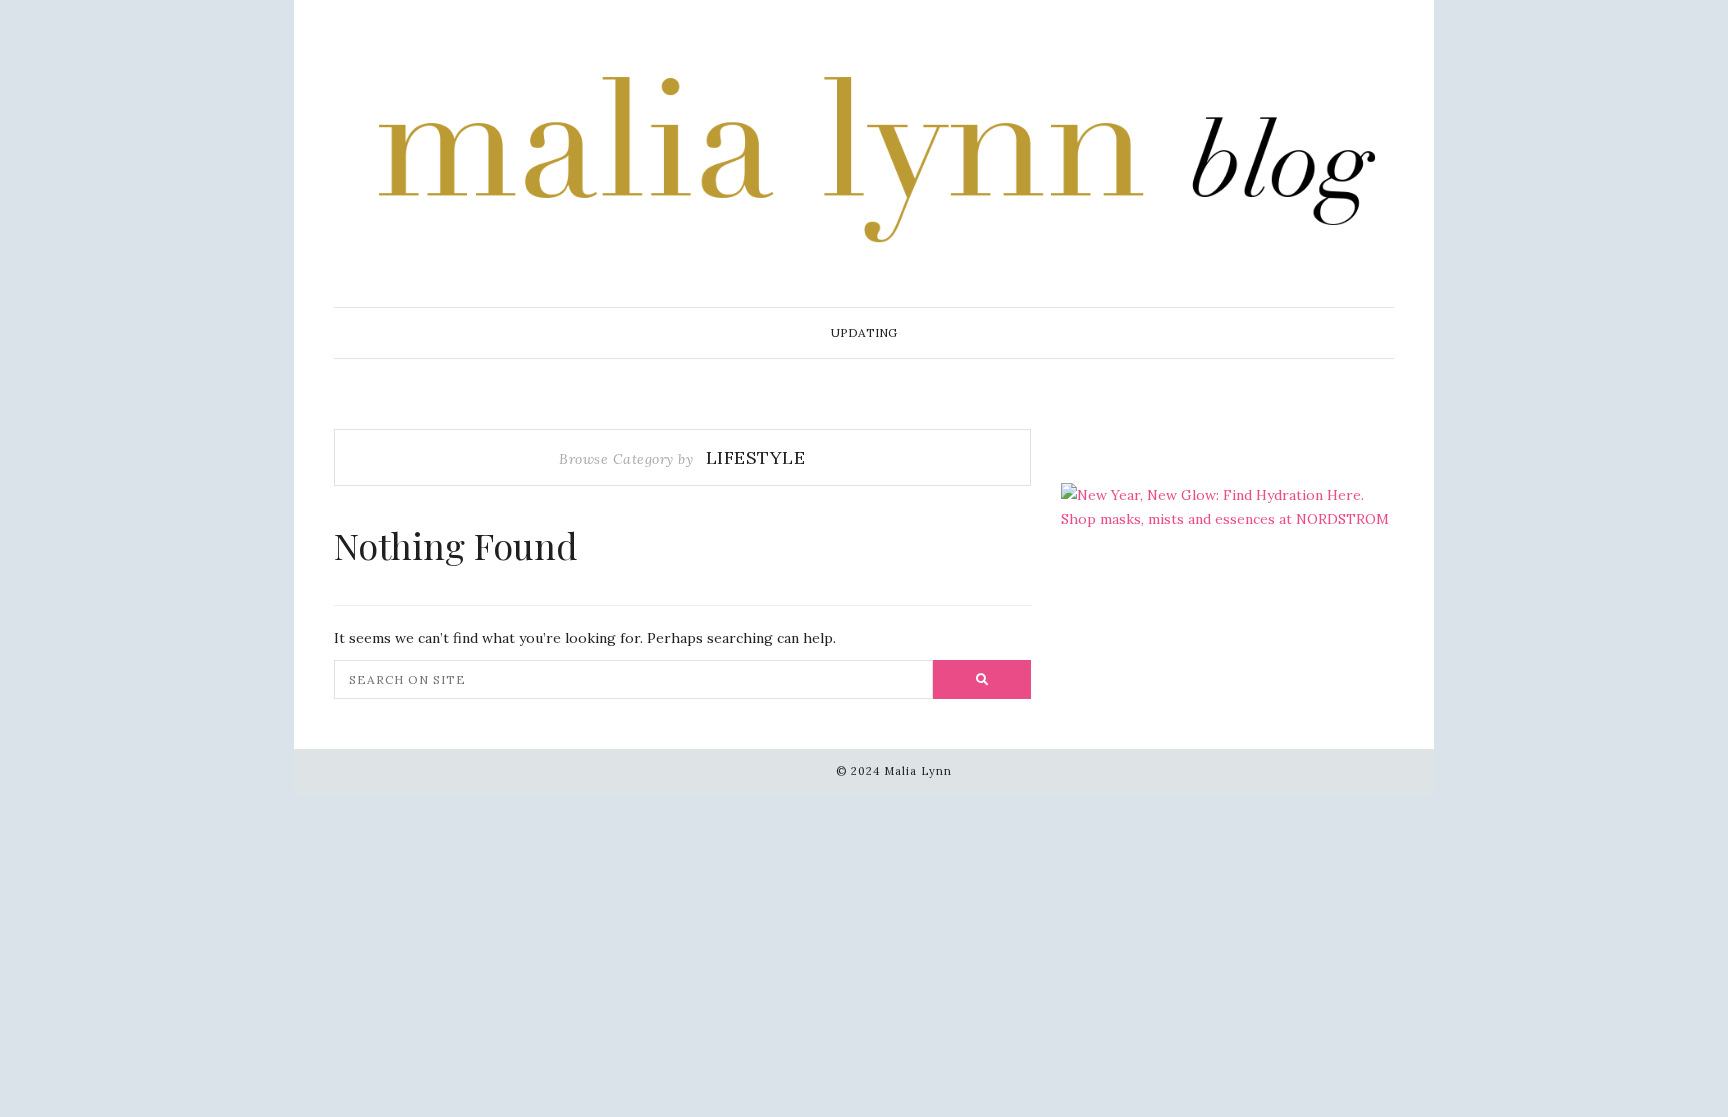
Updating (864, 332)
